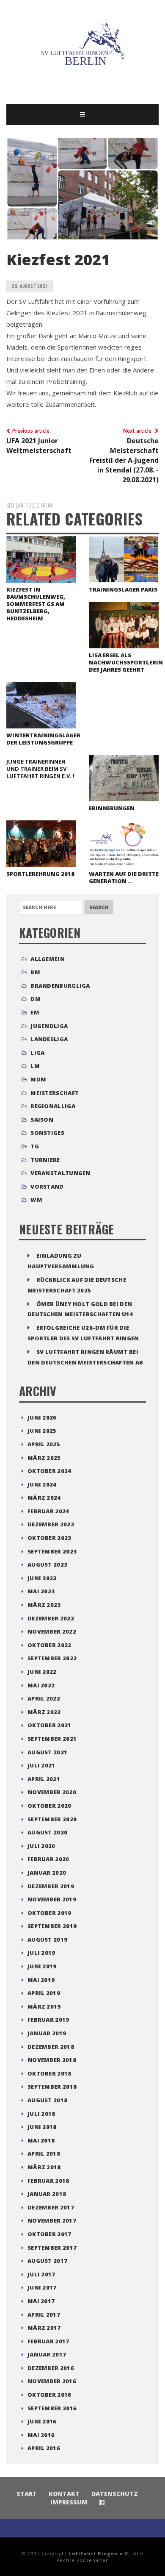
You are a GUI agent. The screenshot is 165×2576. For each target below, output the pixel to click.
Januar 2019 (47, 2033)
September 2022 (52, 1658)
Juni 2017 (42, 2287)
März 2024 (44, 1498)
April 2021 (44, 1779)
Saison (42, 1120)
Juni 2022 (42, 1672)
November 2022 (52, 1631)
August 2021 (47, 1752)
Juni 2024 (42, 1484)
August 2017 (47, 2261)
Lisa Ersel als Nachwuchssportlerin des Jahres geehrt (126, 662)
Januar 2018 (47, 2194)
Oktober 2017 (49, 2234)
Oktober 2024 (49, 1471)
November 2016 (52, 2381)
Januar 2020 (47, 1873)
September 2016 (52, 2408)
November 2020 (52, 1792)
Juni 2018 (42, 2127)
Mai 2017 (41, 2301)
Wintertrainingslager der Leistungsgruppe (43, 739)
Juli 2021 (41, 1765)
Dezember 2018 (51, 2047)
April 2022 (44, 1698)
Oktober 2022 (49, 1645)
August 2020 (47, 1832)
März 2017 (44, 2328)
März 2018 (44, 2167)
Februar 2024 (48, 1511)
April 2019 (44, 1993)
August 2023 (47, 1564)
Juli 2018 (41, 2114)
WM (36, 1200)
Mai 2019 (41, 1980)
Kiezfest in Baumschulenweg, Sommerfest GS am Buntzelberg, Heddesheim (36, 604)
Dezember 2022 (51, 1618)
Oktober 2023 (49, 1538)
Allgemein (48, 959)
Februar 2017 (48, 2341)
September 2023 (52, 1551)
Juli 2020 (41, 1846)
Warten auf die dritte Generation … (124, 877)
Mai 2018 (41, 2140)
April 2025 (44, 1444)
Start (27, 2494)
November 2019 (52, 1899)
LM (35, 1066)
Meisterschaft (55, 1093)
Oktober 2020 (49, 1806)
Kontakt (64, 2494)
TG (35, 1146)
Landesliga (49, 1039)
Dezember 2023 (51, 1524)
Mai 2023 (41, 1591)
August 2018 (47, 2100)
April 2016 (44, 2448)
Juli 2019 (41, 1953)
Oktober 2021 (49, 1725)
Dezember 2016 (51, 2368)
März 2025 (44, 1458)
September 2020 (52, 1819)
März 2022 (44, 1712)
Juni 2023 (42, 1578)
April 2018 (44, 2154)
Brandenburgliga (60, 986)
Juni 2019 (42, 1966)
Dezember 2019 (51, 1886)
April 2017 (44, 2315)
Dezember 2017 (51, 2207)
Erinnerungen (112, 808)
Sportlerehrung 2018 (40, 874)
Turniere (45, 1160)
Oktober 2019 (49, 1913)
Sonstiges (47, 1133)
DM (36, 999)
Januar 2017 (47, 2354)
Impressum (69, 2502)
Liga (37, 1053)
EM (35, 1012)
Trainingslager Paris (123, 589)
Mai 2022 (41, 1685)
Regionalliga (53, 1106)
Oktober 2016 (49, 2395)
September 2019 (52, 1926)
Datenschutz (115, 2494)
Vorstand (47, 1187)
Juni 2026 (42, 1417)
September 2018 (52, 2087)
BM (35, 972)
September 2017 (52, 2248)
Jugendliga (49, 1026)
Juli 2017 (41, 2274)
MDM (38, 1079)
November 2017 (52, 2220)
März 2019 (44, 2006)
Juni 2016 (42, 2421)
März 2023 (44, 1605)
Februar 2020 (48, 1859)
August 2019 (47, 1940)
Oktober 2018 (49, 2073)
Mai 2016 (41, 2435)
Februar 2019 (48, 2020)
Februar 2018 (48, 2181)
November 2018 (52, 2060)
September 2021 (52, 1739)
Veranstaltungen (60, 1173)
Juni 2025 (42, 1431)
